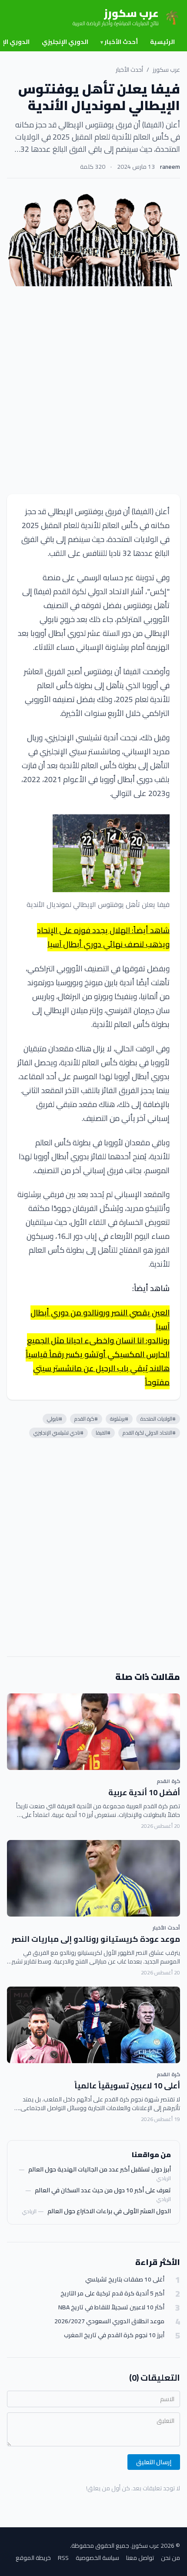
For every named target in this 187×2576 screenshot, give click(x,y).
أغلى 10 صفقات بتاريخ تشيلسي (125, 2280)
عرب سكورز (166, 70)
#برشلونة (119, 1419)
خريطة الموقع (33, 2558)
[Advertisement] (93, 390)
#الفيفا (103, 1433)
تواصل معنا (140, 2558)
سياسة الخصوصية (97, 2558)
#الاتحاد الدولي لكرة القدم (149, 1433)
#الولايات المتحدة (158, 1419)
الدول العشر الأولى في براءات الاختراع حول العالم (109, 2211)
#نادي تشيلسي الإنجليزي (58, 1433)
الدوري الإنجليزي (65, 42)
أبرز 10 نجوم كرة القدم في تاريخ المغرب (114, 2335)
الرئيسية (162, 42)
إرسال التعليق (154, 2462)
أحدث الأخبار (119, 42)
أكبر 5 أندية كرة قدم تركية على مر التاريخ (112, 2293)
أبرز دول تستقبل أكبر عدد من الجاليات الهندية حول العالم (100, 2169)
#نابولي (55, 1419)
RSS (63, 2558)
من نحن (170, 2558)
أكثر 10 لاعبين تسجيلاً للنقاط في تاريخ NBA (111, 2307)
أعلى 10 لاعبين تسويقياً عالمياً (127, 2086)
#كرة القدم (86, 1419)
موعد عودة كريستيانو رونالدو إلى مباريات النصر (96, 1939)
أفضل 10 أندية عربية (144, 1792)
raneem (170, 167)
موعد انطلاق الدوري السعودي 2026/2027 (109, 2321)
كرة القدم (168, 1781)
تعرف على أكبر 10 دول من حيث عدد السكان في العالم (103, 2190)
